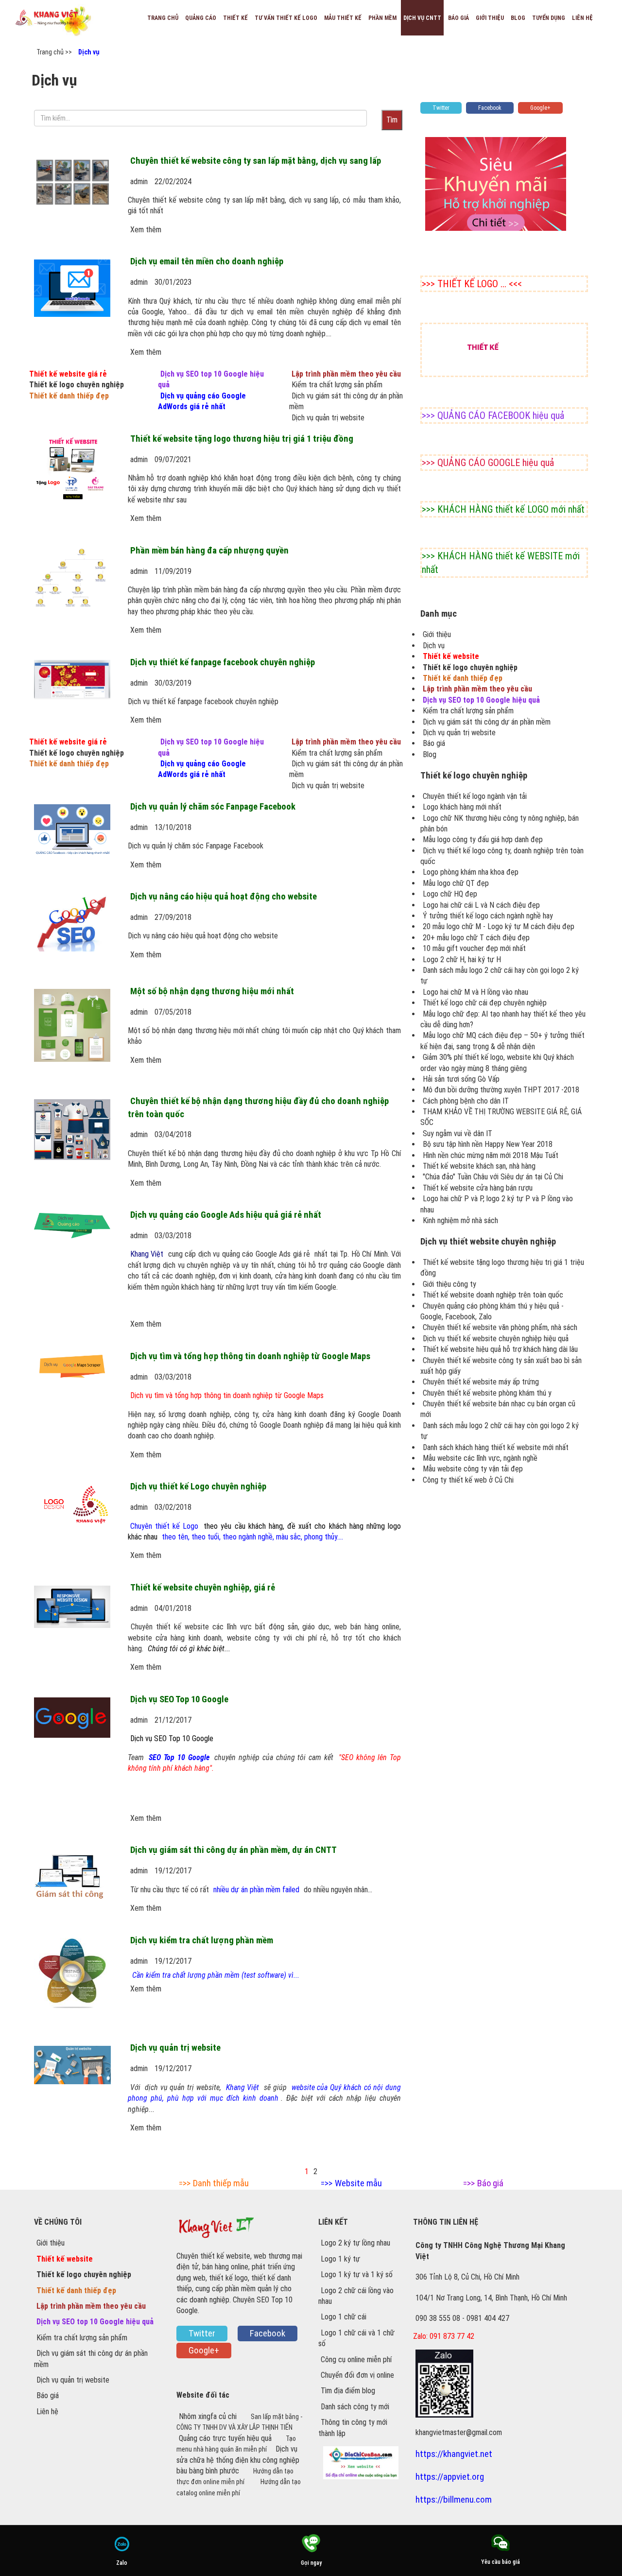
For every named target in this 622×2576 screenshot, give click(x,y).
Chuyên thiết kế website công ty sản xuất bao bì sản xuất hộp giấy (501, 1366)
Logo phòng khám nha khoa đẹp (471, 872)
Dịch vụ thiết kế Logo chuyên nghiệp (198, 1487)
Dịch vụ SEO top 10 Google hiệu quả (211, 379)
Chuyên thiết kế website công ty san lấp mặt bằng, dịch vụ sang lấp (256, 161)
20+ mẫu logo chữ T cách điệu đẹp (476, 938)
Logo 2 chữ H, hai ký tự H (462, 960)
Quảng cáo (201, 18)
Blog (518, 18)
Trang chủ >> (54, 52)
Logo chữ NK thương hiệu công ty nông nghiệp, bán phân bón (500, 823)
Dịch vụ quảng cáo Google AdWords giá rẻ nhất (202, 401)
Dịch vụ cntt (422, 18)
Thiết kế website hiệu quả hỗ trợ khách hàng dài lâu (500, 1349)
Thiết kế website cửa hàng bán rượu (478, 1188)
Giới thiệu (490, 18)
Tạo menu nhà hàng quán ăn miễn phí (236, 2444)
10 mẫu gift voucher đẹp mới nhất (474, 948)
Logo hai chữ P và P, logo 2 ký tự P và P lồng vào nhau (497, 1204)
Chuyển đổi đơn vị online (357, 2375)
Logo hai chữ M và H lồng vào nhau (475, 992)
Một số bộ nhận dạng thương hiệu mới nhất (212, 991)
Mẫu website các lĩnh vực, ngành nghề (480, 1458)
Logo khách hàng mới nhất (462, 807)
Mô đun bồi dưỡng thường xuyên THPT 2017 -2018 (501, 1090)
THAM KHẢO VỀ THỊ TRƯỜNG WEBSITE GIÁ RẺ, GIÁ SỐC (501, 1117)
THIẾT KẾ (235, 18)
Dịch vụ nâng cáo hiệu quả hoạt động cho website (224, 897)
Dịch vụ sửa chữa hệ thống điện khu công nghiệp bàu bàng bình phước (238, 2460)
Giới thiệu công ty (449, 1284)
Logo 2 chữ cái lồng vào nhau (356, 2296)
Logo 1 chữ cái (344, 2317)
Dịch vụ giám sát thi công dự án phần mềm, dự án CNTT (233, 1850)
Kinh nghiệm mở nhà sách (460, 1220)
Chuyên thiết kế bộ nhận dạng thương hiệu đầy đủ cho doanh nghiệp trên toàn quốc (258, 1107)
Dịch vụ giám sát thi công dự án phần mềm (346, 401)
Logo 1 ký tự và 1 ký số (357, 2274)
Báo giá (458, 18)
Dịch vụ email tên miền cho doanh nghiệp (207, 261)
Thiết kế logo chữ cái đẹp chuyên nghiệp (485, 1003)
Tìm (392, 120)
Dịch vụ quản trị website (328, 418)
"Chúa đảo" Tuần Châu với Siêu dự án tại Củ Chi (493, 1177)
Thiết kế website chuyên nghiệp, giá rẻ (203, 1588)
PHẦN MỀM (382, 18)
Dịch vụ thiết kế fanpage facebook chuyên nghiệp (223, 662)
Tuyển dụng (549, 18)
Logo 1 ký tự (340, 2259)
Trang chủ (163, 18)
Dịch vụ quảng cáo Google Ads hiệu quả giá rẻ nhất (226, 1215)
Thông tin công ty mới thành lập (353, 2428)
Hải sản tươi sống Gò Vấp (461, 1079)
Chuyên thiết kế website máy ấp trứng (481, 1382)
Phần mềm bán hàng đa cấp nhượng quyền (209, 551)
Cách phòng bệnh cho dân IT (466, 1101)
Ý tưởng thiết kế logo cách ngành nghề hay (488, 916)
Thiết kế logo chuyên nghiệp (77, 385)
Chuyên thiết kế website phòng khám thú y (487, 1393)
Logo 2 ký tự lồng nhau (355, 2243)
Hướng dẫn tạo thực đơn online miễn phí (235, 2476)
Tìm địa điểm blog (348, 2391)
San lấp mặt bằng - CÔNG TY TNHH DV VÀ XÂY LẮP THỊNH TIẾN (239, 2422)
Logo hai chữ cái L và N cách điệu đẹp (481, 905)
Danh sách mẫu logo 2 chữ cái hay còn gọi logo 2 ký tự (500, 976)
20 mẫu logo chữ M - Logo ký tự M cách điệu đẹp (499, 926)
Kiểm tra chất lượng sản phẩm (337, 385)
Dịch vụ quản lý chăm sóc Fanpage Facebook (213, 807)
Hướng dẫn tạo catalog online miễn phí (239, 2487)
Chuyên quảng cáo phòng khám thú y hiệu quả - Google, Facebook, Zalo (492, 1311)
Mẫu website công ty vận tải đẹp (473, 1469)
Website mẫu (358, 2183)
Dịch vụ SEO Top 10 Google (179, 1699)
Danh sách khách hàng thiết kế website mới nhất (496, 1447)
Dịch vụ (89, 52)
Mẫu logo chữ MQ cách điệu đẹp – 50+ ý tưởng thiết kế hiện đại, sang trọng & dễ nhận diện (502, 1041)
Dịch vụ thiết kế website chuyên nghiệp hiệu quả (496, 1339)
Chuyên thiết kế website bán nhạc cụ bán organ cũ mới (498, 1409)
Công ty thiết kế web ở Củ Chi (468, 1480)
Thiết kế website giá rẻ (68, 374)
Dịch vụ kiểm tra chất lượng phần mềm (202, 1940)
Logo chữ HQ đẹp (450, 894)
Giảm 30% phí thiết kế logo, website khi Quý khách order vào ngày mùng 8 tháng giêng (497, 1063)
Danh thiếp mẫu (221, 2183)
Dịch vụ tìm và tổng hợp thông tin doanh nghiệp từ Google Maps (250, 1356)
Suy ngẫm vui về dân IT (458, 1133)
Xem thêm (146, 230)
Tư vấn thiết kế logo (286, 18)
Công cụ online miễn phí (356, 2360)
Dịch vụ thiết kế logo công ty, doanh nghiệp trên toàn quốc (502, 856)
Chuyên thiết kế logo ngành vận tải (475, 796)
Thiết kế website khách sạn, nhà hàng (479, 1166)
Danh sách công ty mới (355, 2407)
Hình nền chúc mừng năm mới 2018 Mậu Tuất (491, 1155)
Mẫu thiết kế (343, 18)
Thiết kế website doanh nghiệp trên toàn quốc (493, 1295)
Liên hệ (582, 18)
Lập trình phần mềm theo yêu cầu (346, 374)
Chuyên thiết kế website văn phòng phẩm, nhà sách (500, 1327)
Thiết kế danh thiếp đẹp (69, 396)
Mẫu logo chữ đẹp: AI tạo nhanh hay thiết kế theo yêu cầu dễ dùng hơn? (503, 1019)
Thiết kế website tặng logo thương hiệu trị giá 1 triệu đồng (242, 439)
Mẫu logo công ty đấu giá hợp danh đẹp (483, 839)
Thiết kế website (451, 656)
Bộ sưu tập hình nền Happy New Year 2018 (488, 1144)
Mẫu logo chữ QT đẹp (456, 883)
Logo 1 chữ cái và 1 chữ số (356, 2338)
